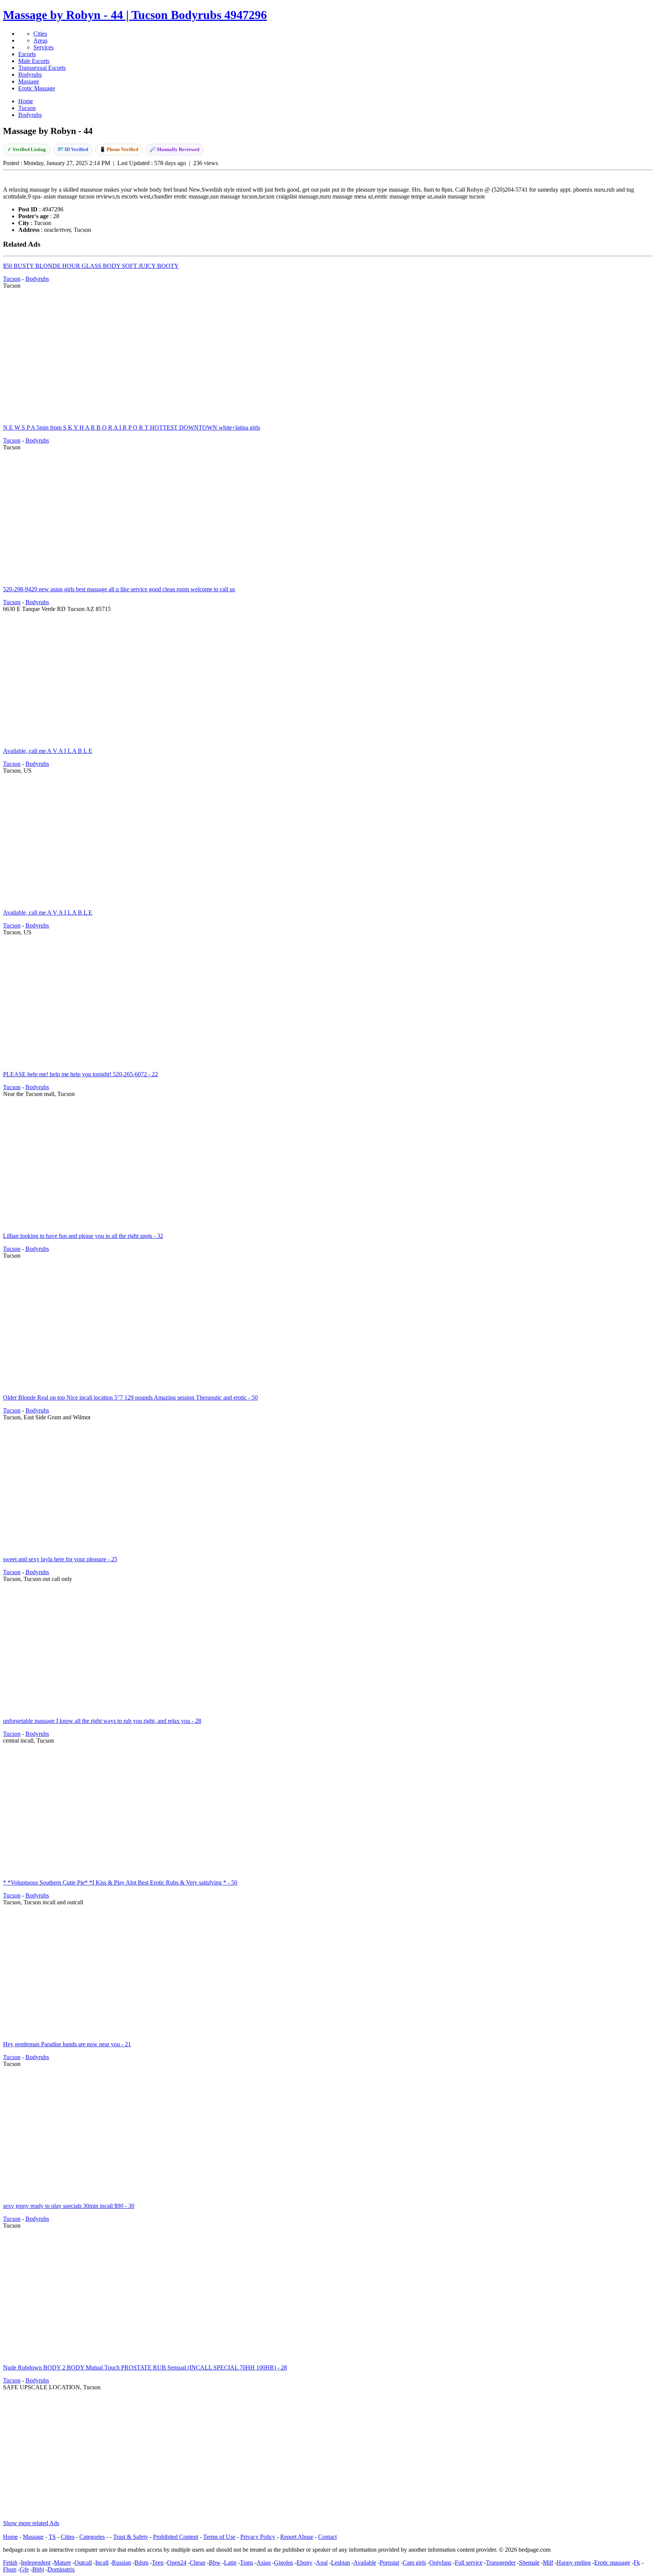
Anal (322, 2563)
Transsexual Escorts (42, 68)
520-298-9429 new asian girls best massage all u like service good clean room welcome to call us (119, 589)
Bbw (215, 2563)
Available (365, 2563)
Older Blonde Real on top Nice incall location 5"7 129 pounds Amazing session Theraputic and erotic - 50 (130, 1397)
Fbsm (10, 2569)
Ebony (304, 2563)
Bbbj (38, 2569)
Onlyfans (440, 2563)
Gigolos (284, 2563)
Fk (637, 2563)
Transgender (501, 2563)
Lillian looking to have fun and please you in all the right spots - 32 (83, 1236)
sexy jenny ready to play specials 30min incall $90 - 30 (69, 2206)
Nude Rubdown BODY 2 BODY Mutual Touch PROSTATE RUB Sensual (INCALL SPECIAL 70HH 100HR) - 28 (145, 2367)
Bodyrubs (30, 75)
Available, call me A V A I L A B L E (48, 751)
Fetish (10, 2563)
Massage (29, 81)
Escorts (27, 54)
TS (52, 2537)
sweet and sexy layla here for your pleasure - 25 (60, 1559)
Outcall (83, 2563)
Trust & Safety (131, 2537)
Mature (62, 2563)
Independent (36, 2563)
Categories (92, 2537)
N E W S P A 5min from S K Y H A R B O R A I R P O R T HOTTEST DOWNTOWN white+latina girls (132, 427)
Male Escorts (34, 61)
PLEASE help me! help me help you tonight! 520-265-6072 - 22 (80, 1074)
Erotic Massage (37, 88)
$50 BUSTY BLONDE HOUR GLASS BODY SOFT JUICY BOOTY (91, 266)
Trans (247, 2563)
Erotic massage (612, 2563)
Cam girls (414, 2563)
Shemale (529, 2563)
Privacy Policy (258, 2537)
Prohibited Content (176, 2537)
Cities (40, 34)
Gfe (24, 2569)
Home (10, 2537)
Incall (102, 2563)
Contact (327, 2537)
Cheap (198, 2563)
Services (43, 47)
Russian (121, 2563)
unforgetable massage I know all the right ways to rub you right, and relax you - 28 (102, 1721)
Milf (548, 2563)
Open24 (177, 2563)
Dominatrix (61, 2569)
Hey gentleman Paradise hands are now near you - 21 (67, 2044)
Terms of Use (219, 2537)
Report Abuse (297, 2537)
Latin (230, 2563)
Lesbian (341, 2563)
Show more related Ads (31, 2523)
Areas (40, 40)
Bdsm (141, 2563)
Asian (264, 2563)
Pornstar (389, 2563)
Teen (158, 2563)
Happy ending (574, 2563)
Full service (469, 2563)
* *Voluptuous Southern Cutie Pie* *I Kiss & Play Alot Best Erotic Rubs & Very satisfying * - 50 (120, 1882)
